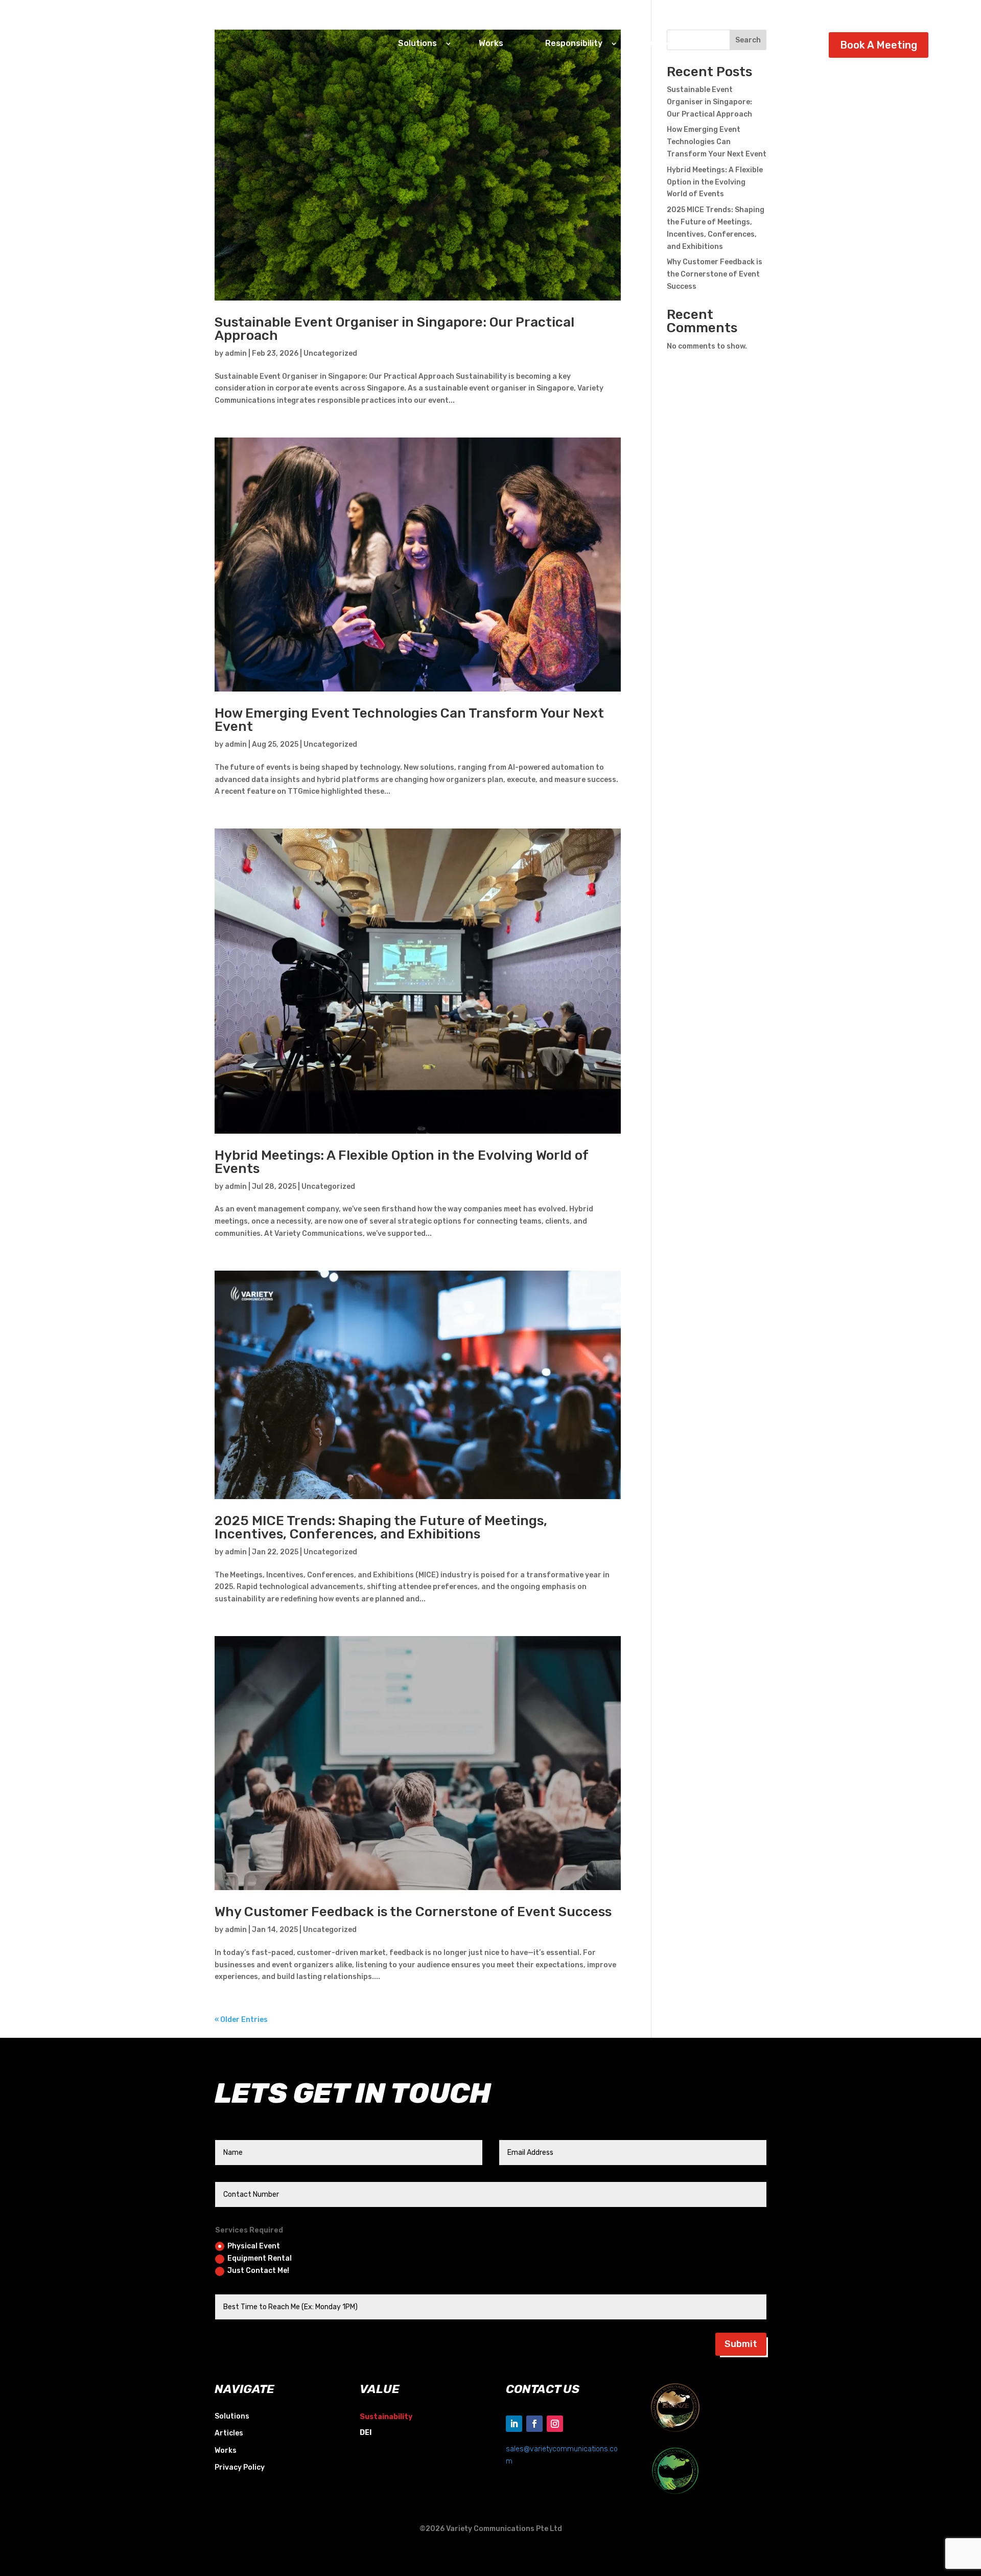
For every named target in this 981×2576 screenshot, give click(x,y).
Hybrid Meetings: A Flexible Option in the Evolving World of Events (401, 1162)
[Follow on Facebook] (534, 2424)
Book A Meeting (879, 45)
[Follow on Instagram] (555, 2424)
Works (491, 43)
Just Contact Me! (258, 2271)
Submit (741, 2344)
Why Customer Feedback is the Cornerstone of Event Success (413, 1912)
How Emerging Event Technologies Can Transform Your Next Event (409, 720)
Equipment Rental (260, 2258)
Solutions (232, 2416)
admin (236, 353)
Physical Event (254, 2246)
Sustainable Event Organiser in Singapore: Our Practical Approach (394, 329)
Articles (660, 43)
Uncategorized (330, 353)
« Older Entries (241, 2020)
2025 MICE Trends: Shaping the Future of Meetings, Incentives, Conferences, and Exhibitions (381, 1527)
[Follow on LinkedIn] (514, 2424)
